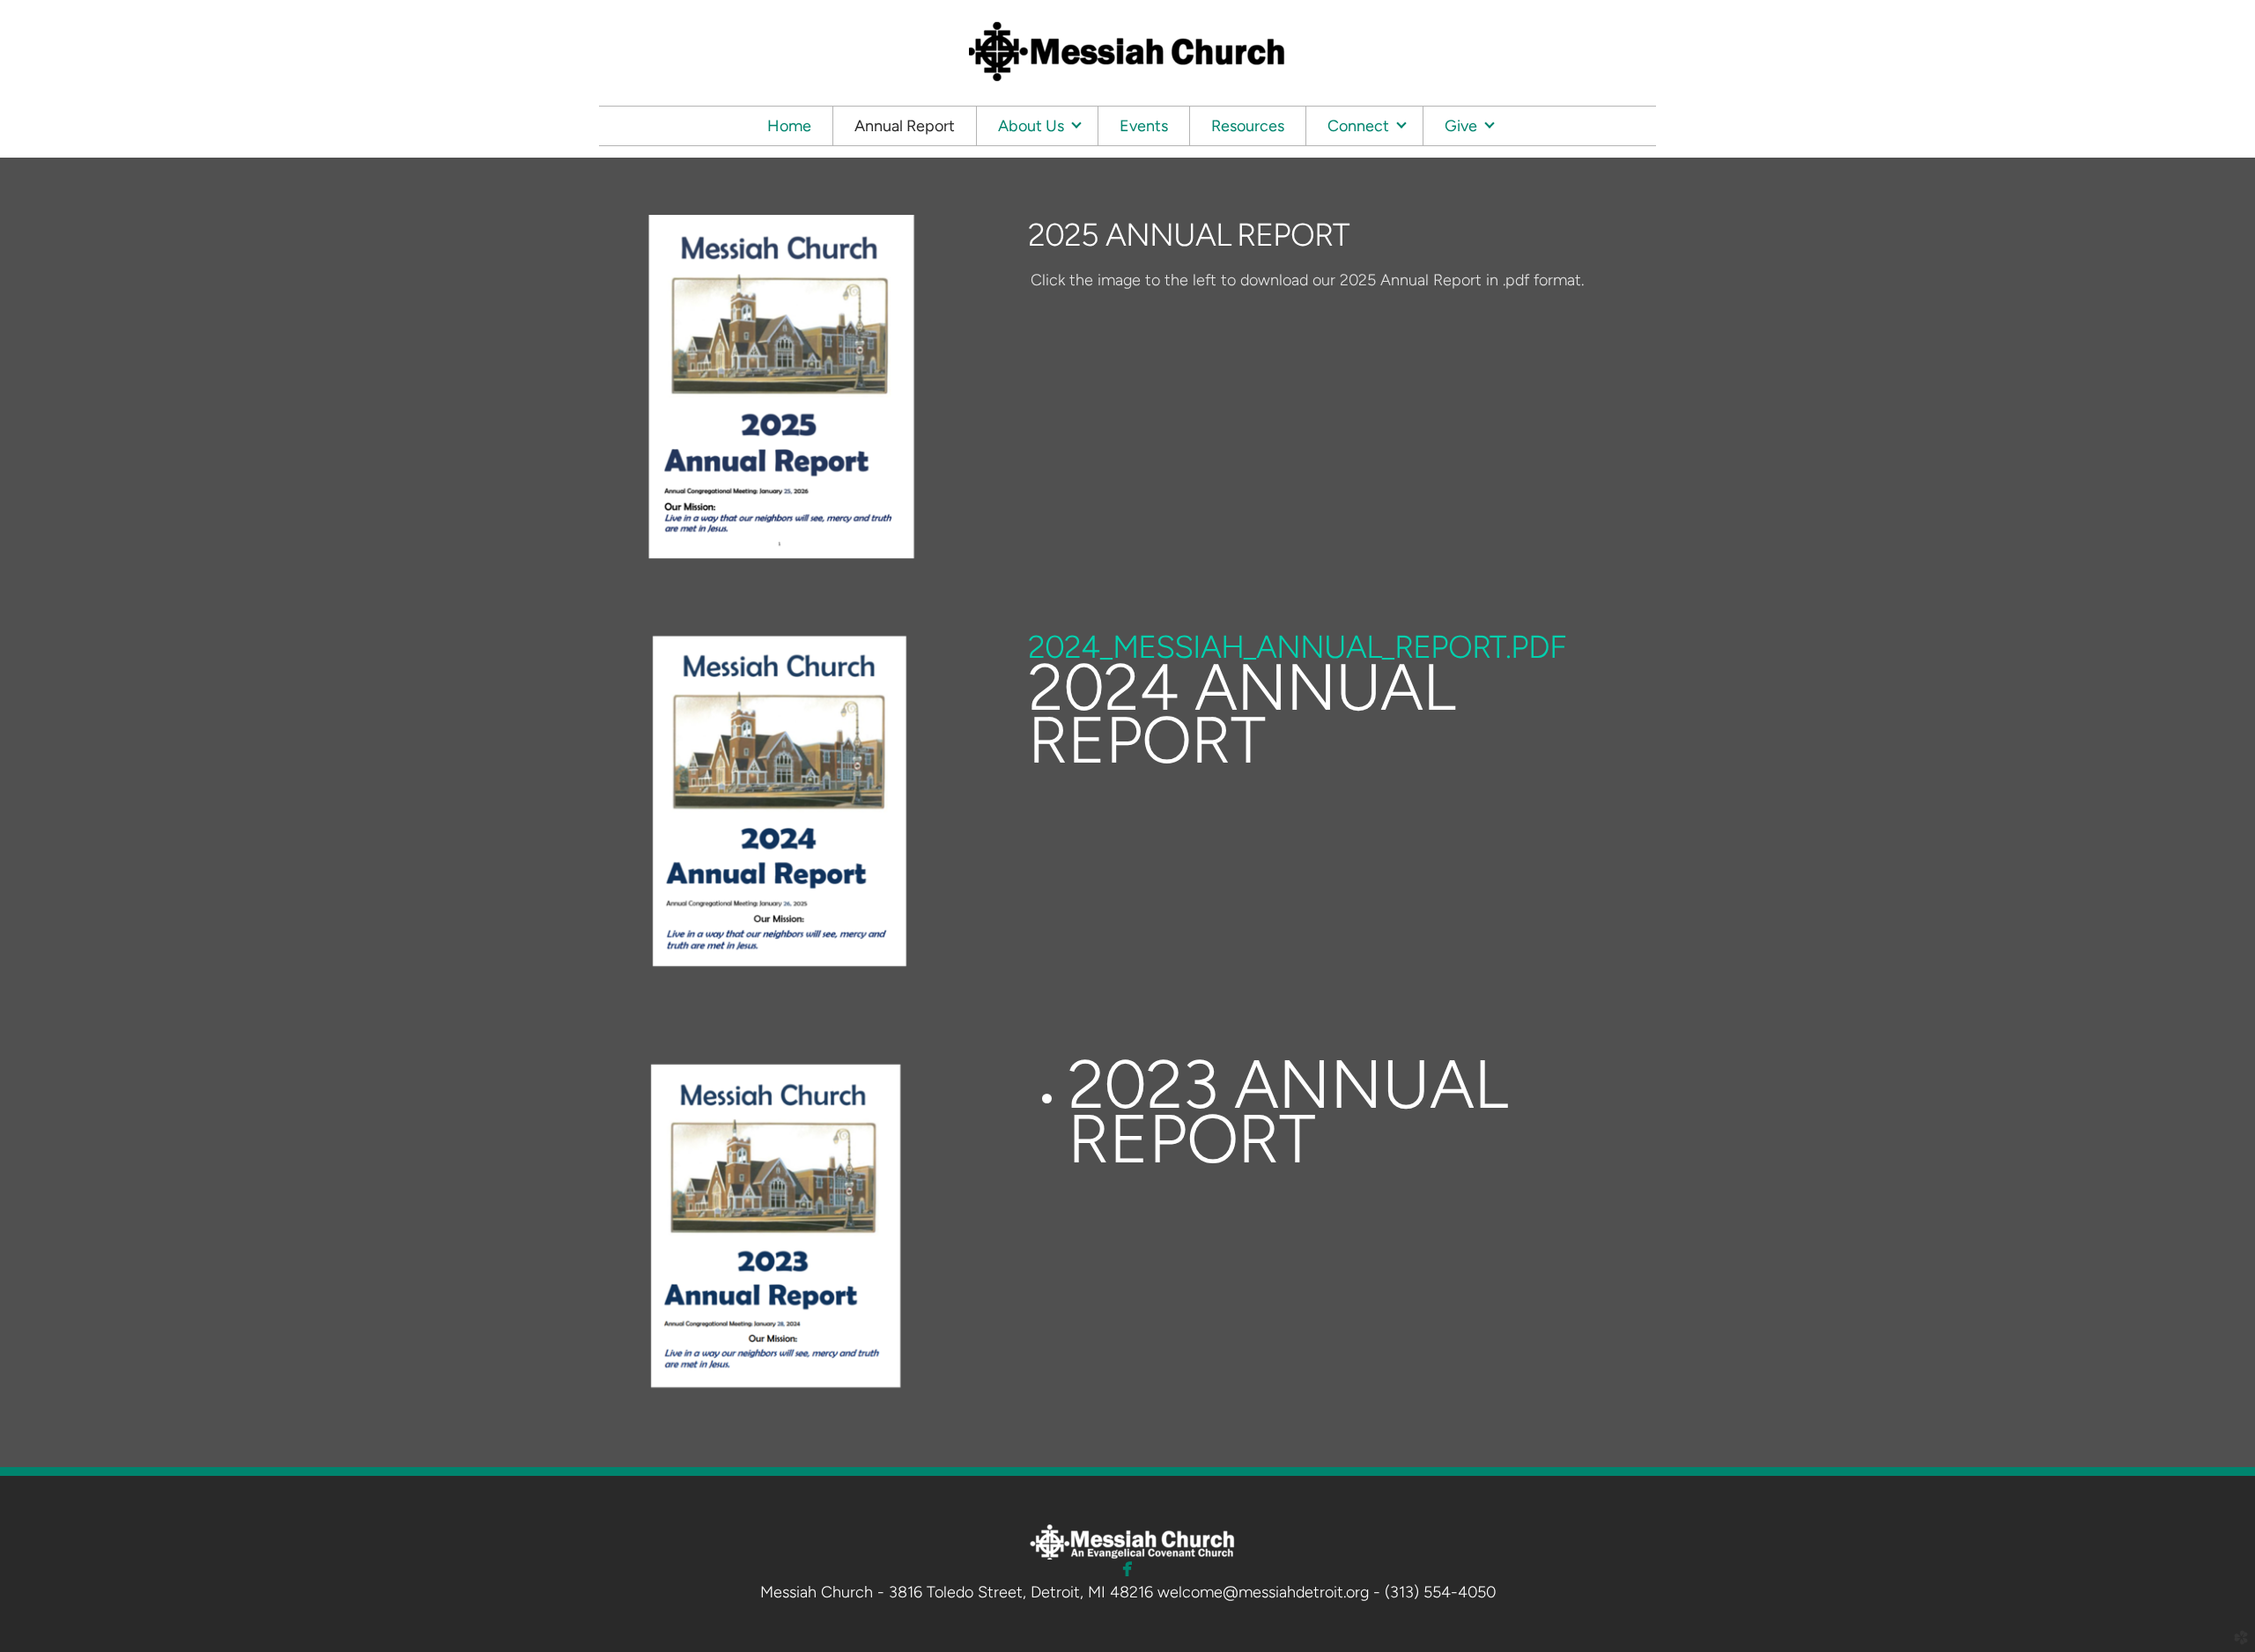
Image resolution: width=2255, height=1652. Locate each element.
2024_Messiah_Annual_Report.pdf (1297, 647)
